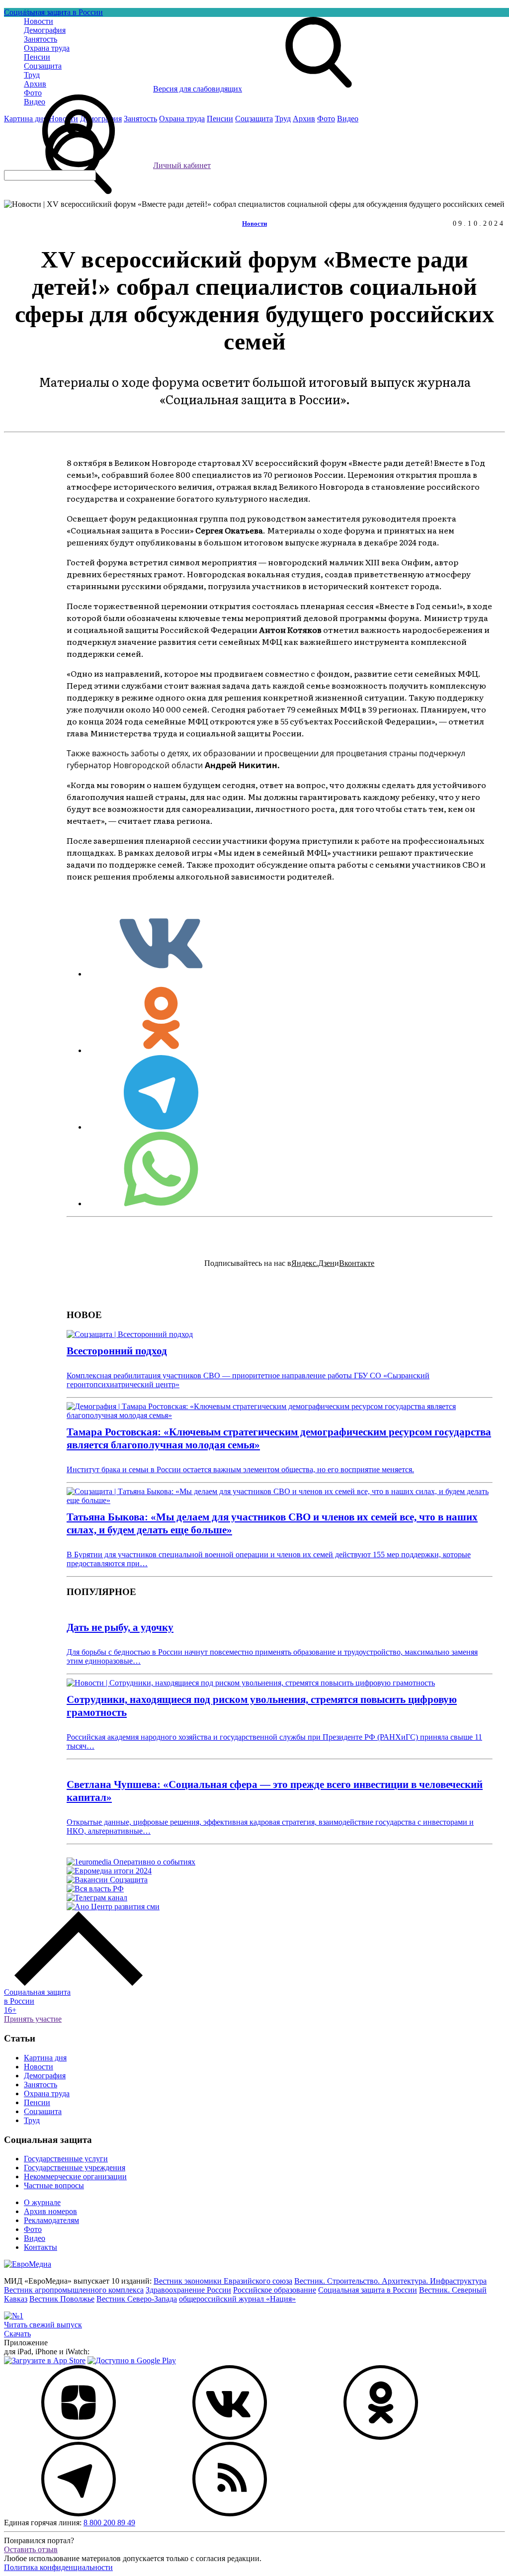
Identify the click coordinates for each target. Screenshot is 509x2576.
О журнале (42, 2202)
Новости (254, 223)
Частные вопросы (54, 2185)
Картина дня (45, 2058)
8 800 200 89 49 (109, 2523)
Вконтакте (357, 1263)
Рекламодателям (51, 2220)
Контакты (41, 2247)
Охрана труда (47, 2093)
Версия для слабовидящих (198, 89)
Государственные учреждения (75, 2168)
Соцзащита (43, 2111)
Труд (32, 2120)
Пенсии (37, 2102)
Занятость (41, 2085)
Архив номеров (50, 2211)
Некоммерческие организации (75, 2176)
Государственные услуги (66, 2159)
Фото (33, 2229)
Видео (35, 2238)
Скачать (17, 2334)
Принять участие (33, 2019)
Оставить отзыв (31, 2549)
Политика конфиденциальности (58, 2567)
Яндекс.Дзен (313, 1263)
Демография (45, 2076)
